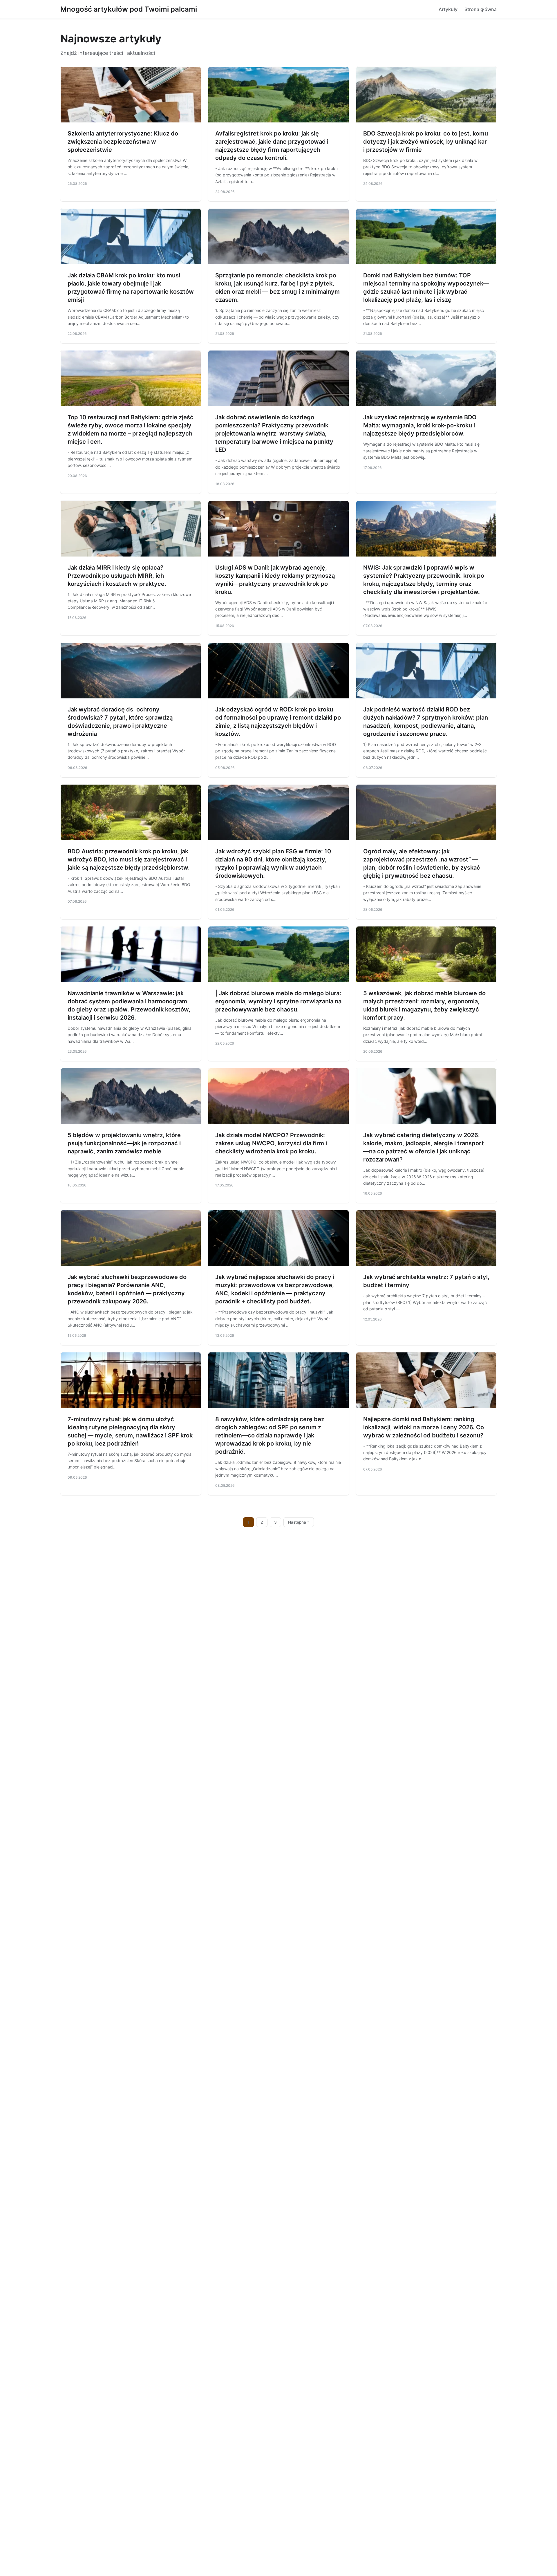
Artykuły (448, 9)
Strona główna (481, 9)
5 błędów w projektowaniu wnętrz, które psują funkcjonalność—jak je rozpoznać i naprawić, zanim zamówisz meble (124, 1143)
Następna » (299, 1522)
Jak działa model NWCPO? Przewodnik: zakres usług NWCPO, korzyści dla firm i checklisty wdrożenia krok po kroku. (271, 1143)
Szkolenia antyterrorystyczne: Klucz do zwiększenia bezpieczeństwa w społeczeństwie (123, 142)
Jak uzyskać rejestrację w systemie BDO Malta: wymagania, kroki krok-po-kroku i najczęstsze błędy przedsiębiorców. (420, 425)
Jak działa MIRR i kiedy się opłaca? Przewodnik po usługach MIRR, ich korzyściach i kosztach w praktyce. (117, 576)
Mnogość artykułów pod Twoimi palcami (129, 9)
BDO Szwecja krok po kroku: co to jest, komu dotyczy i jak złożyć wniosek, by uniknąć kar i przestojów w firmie (426, 142)
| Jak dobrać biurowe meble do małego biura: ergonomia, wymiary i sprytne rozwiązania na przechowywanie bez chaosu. (278, 1001)
